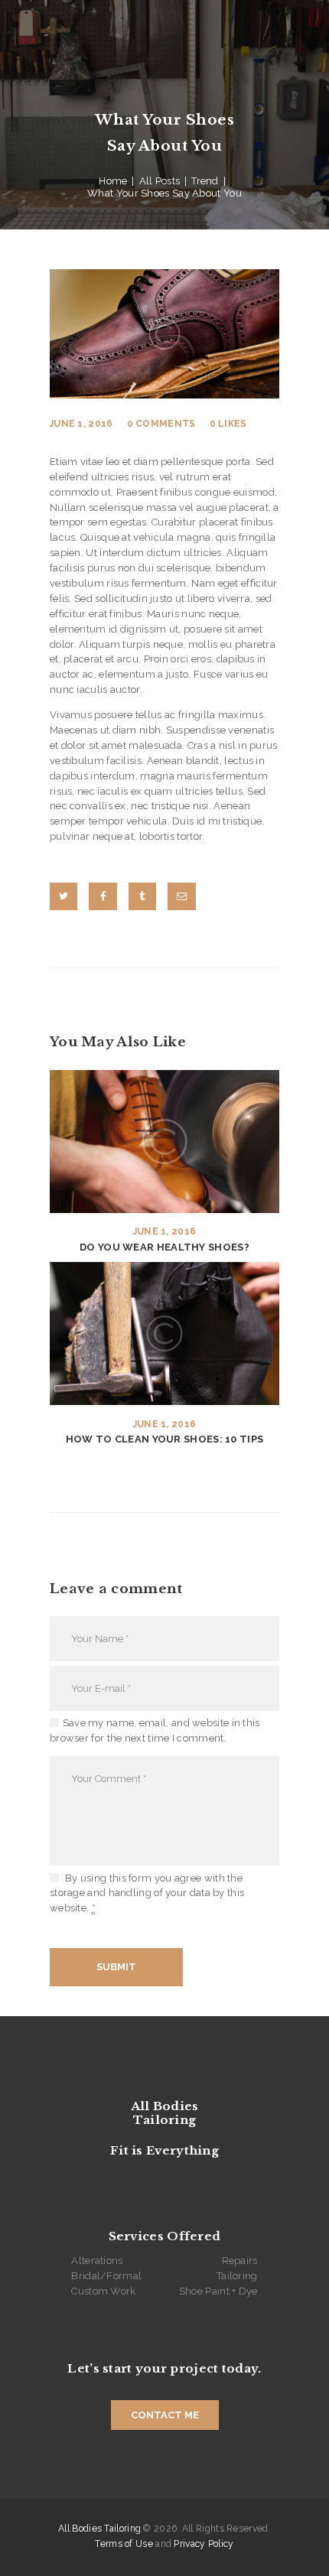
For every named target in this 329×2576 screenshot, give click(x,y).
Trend (205, 181)
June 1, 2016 (81, 424)
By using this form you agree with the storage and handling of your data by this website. (147, 1893)
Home (113, 181)
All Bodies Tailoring (99, 2529)
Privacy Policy (204, 2544)
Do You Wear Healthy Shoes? (164, 1247)
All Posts (160, 181)
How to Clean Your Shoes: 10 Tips (165, 1439)
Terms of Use (124, 2544)
